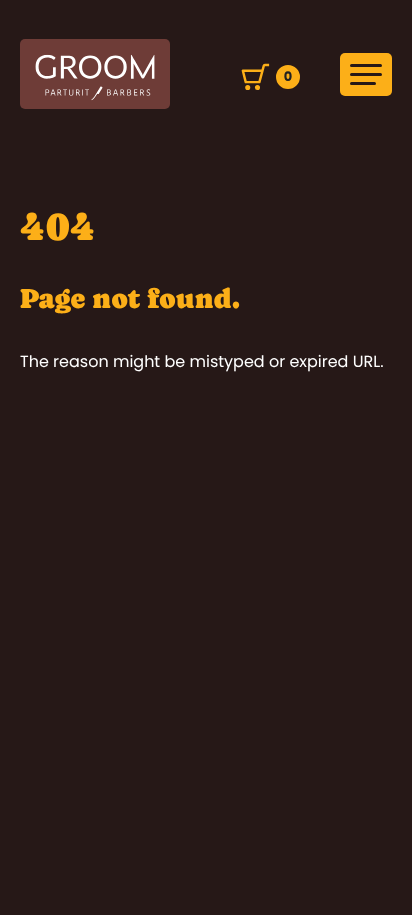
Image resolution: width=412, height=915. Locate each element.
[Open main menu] (366, 74)
